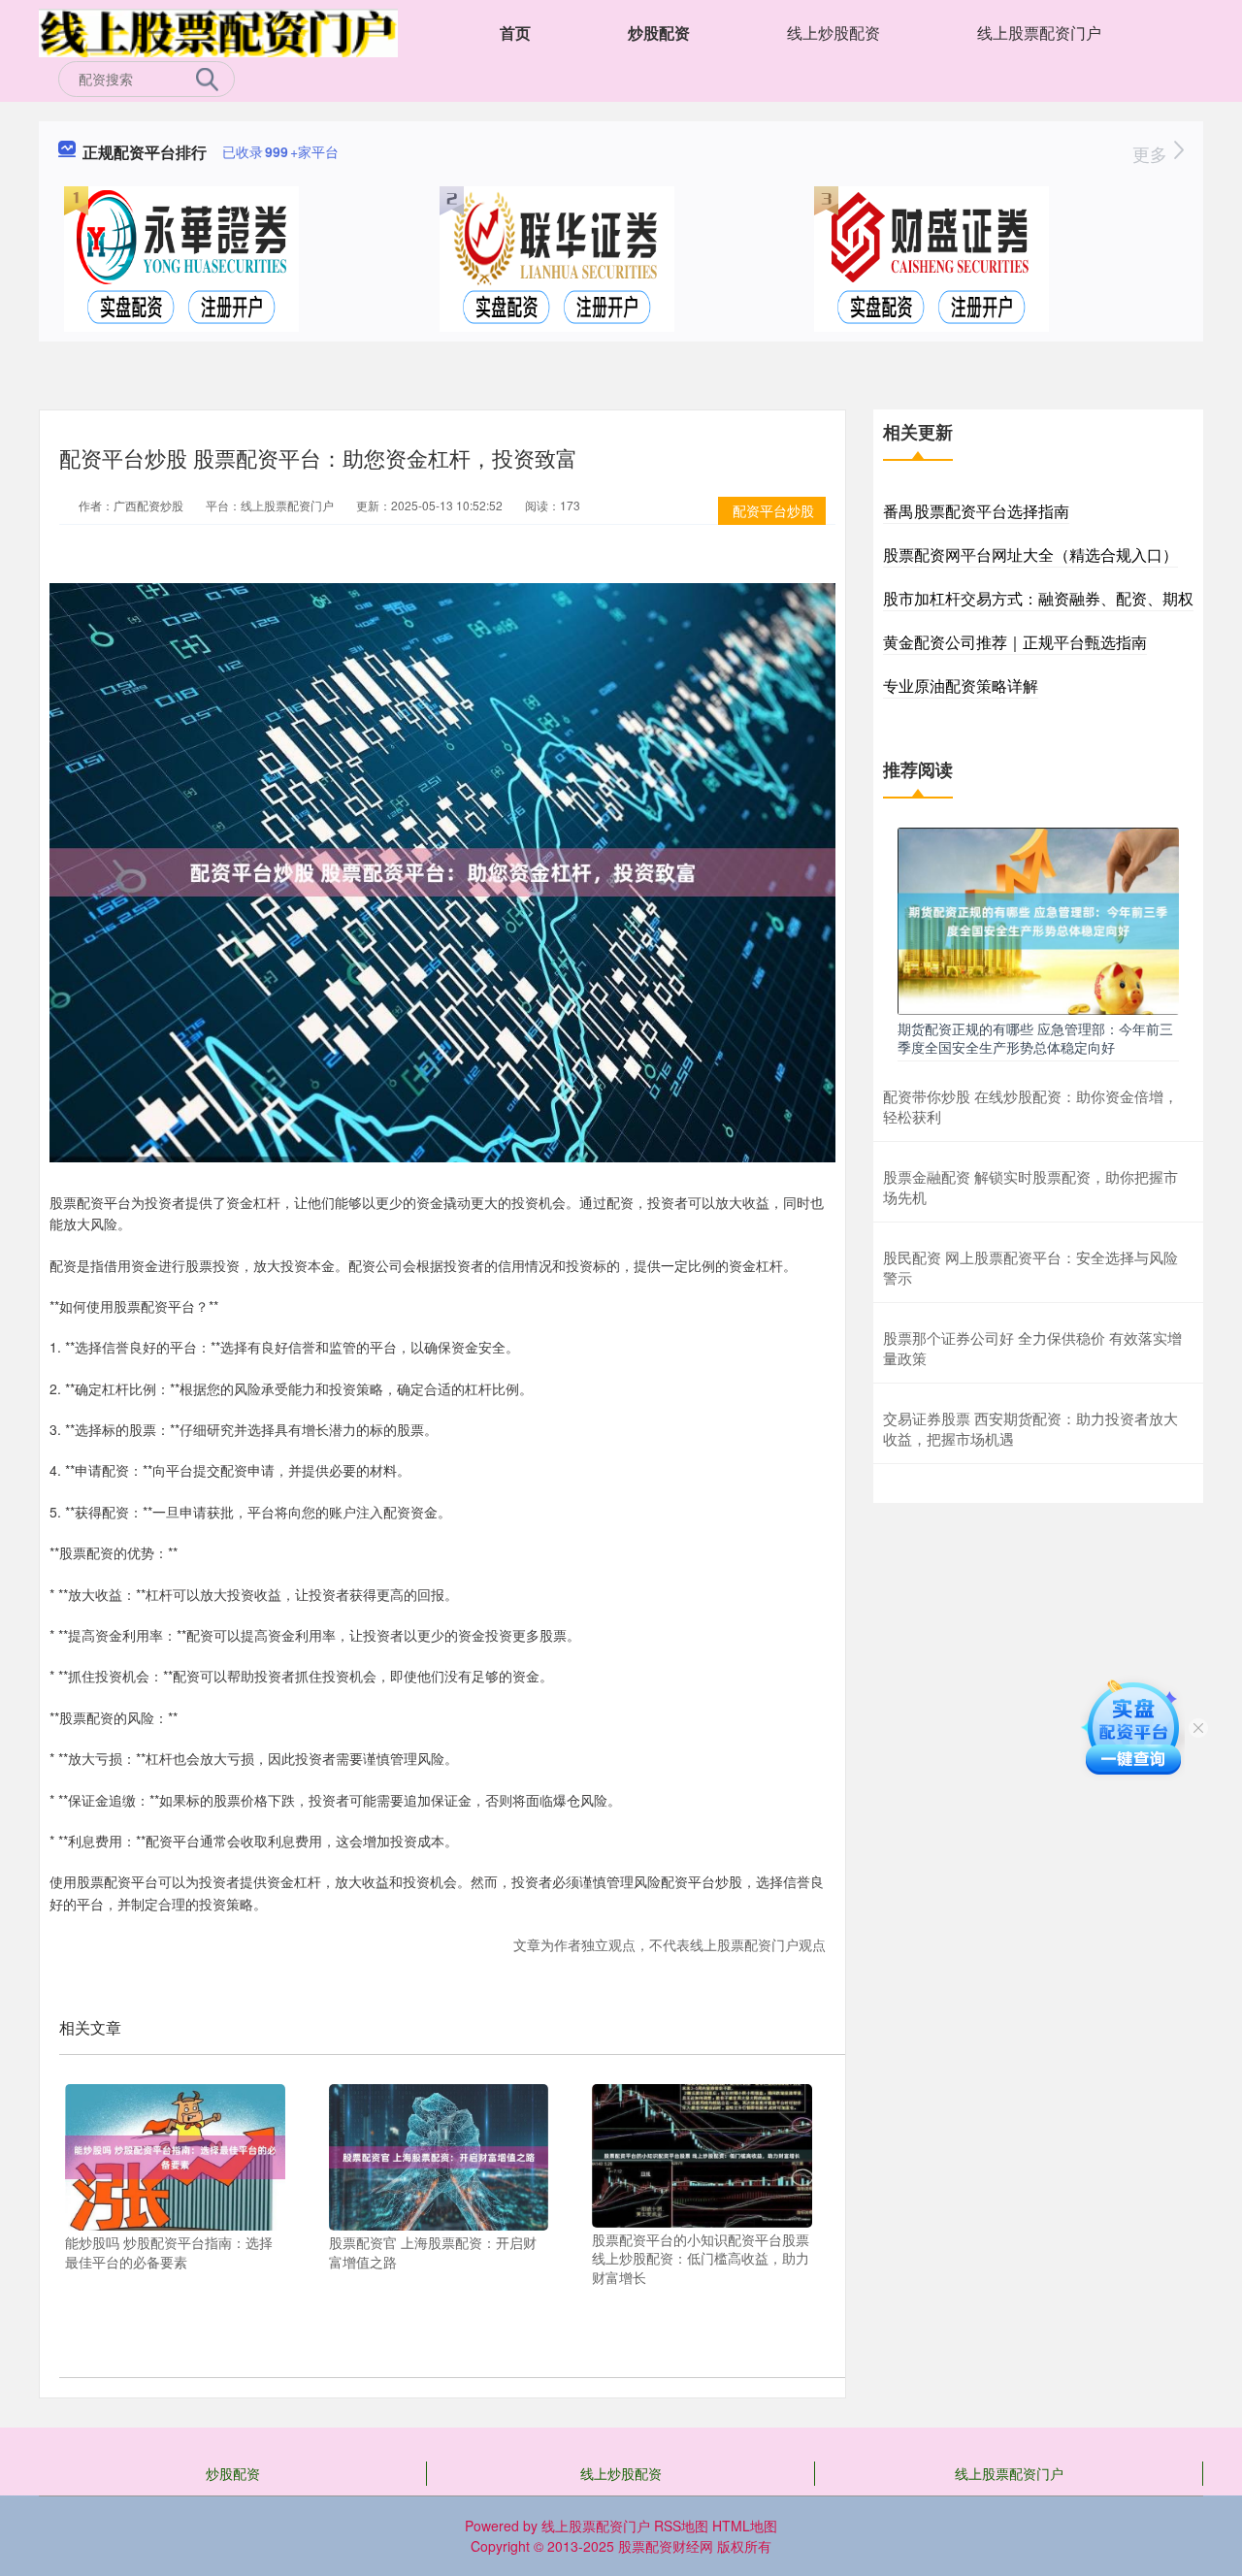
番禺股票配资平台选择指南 (976, 511)
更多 (1152, 153)
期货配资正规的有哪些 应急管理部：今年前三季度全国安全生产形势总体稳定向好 (1035, 1037)
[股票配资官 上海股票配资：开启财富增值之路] (439, 2155)
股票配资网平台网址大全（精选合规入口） (1030, 554)
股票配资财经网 (666, 2546)
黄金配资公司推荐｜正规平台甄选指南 (1015, 642)
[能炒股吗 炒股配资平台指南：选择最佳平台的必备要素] (175, 2155)
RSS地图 (681, 2526)
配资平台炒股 (773, 510)
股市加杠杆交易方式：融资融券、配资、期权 (1038, 598)
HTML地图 (745, 2526)
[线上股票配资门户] (218, 31)
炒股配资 (659, 33)
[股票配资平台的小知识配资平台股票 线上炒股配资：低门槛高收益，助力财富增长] (702, 2154)
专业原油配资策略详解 (961, 685)
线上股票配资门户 (1039, 33)
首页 (515, 33)
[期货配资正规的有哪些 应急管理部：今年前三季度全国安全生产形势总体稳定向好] (1038, 919)
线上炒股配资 (833, 33)
